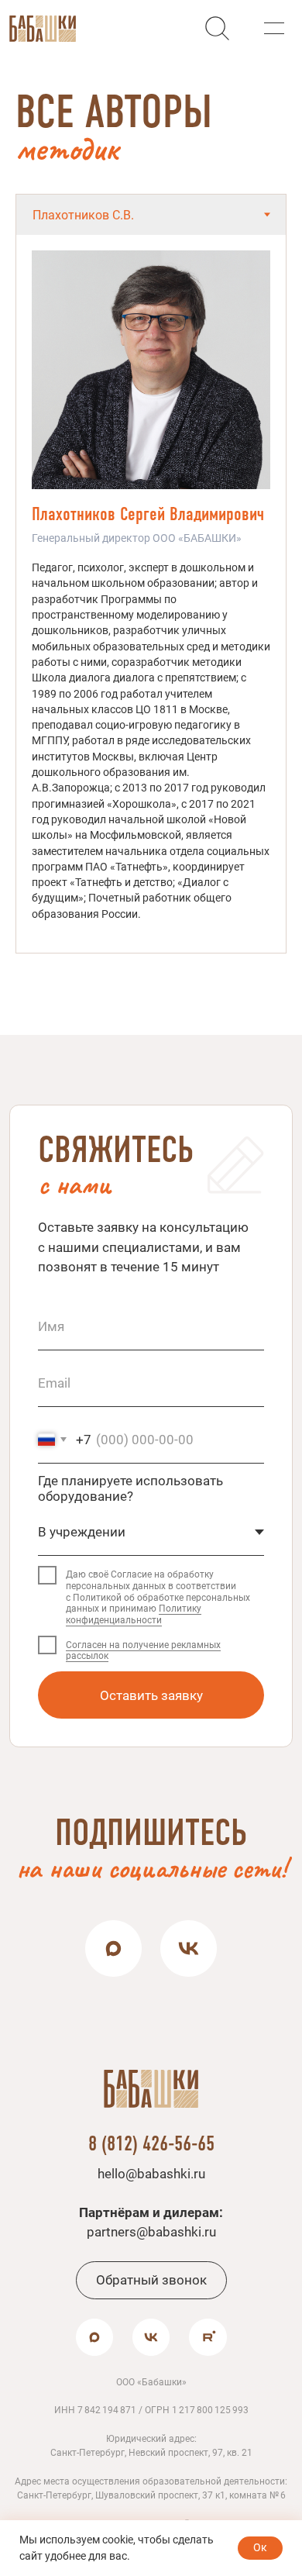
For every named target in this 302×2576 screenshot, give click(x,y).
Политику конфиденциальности (134, 1614)
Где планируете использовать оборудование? (130, 1488)
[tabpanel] (151, 594)
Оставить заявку (151, 1695)
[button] (274, 28)
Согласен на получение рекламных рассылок (143, 1651)
